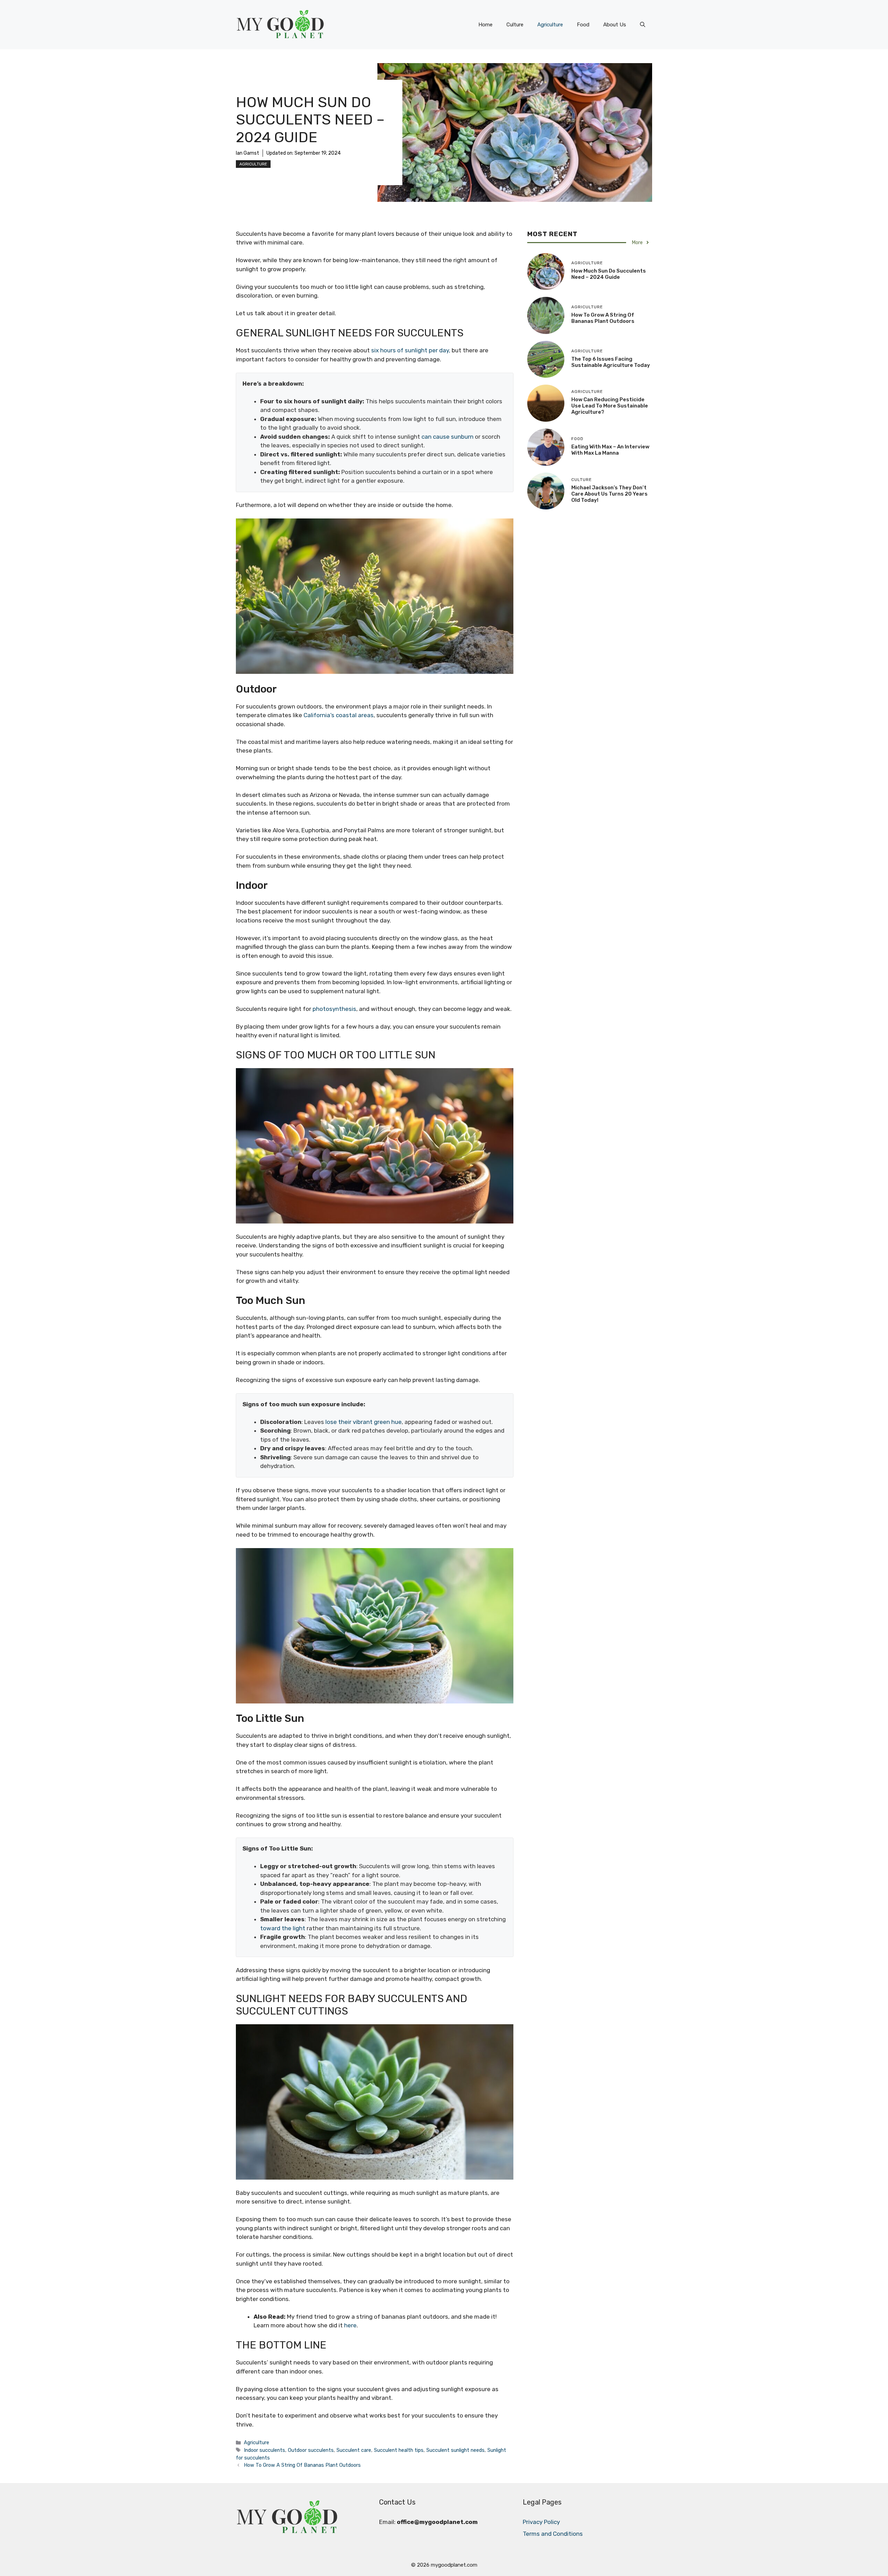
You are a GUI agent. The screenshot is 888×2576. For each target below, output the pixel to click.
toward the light (283, 1928)
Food (583, 25)
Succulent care (354, 2450)
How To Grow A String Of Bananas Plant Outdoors (302, 2465)
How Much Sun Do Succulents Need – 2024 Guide (609, 274)
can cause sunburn (447, 437)
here (350, 2325)
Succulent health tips (399, 2450)
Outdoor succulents (311, 2450)
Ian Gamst (247, 153)
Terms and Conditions (553, 2534)
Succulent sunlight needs (455, 2450)
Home (485, 25)
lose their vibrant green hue (364, 1422)
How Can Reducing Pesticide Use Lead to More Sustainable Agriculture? (610, 406)
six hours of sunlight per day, (411, 350)
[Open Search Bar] (643, 25)
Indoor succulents (264, 2450)
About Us (615, 25)
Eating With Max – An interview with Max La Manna (610, 450)
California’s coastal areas (339, 715)
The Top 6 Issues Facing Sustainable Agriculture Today (611, 362)
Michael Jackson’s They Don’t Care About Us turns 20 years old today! (609, 494)
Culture (515, 25)
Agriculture (550, 25)
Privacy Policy (541, 2522)
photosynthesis (334, 1009)
